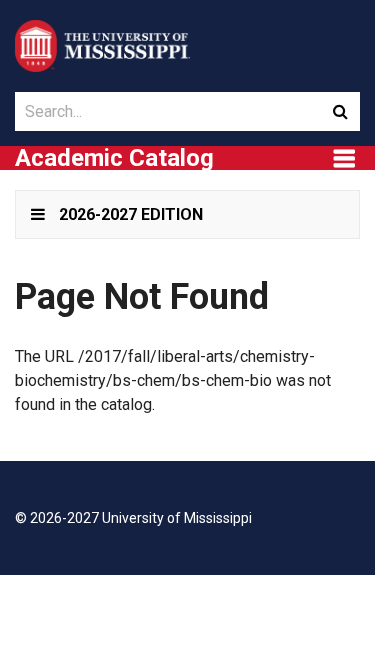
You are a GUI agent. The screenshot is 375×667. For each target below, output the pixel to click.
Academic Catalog (114, 158)
